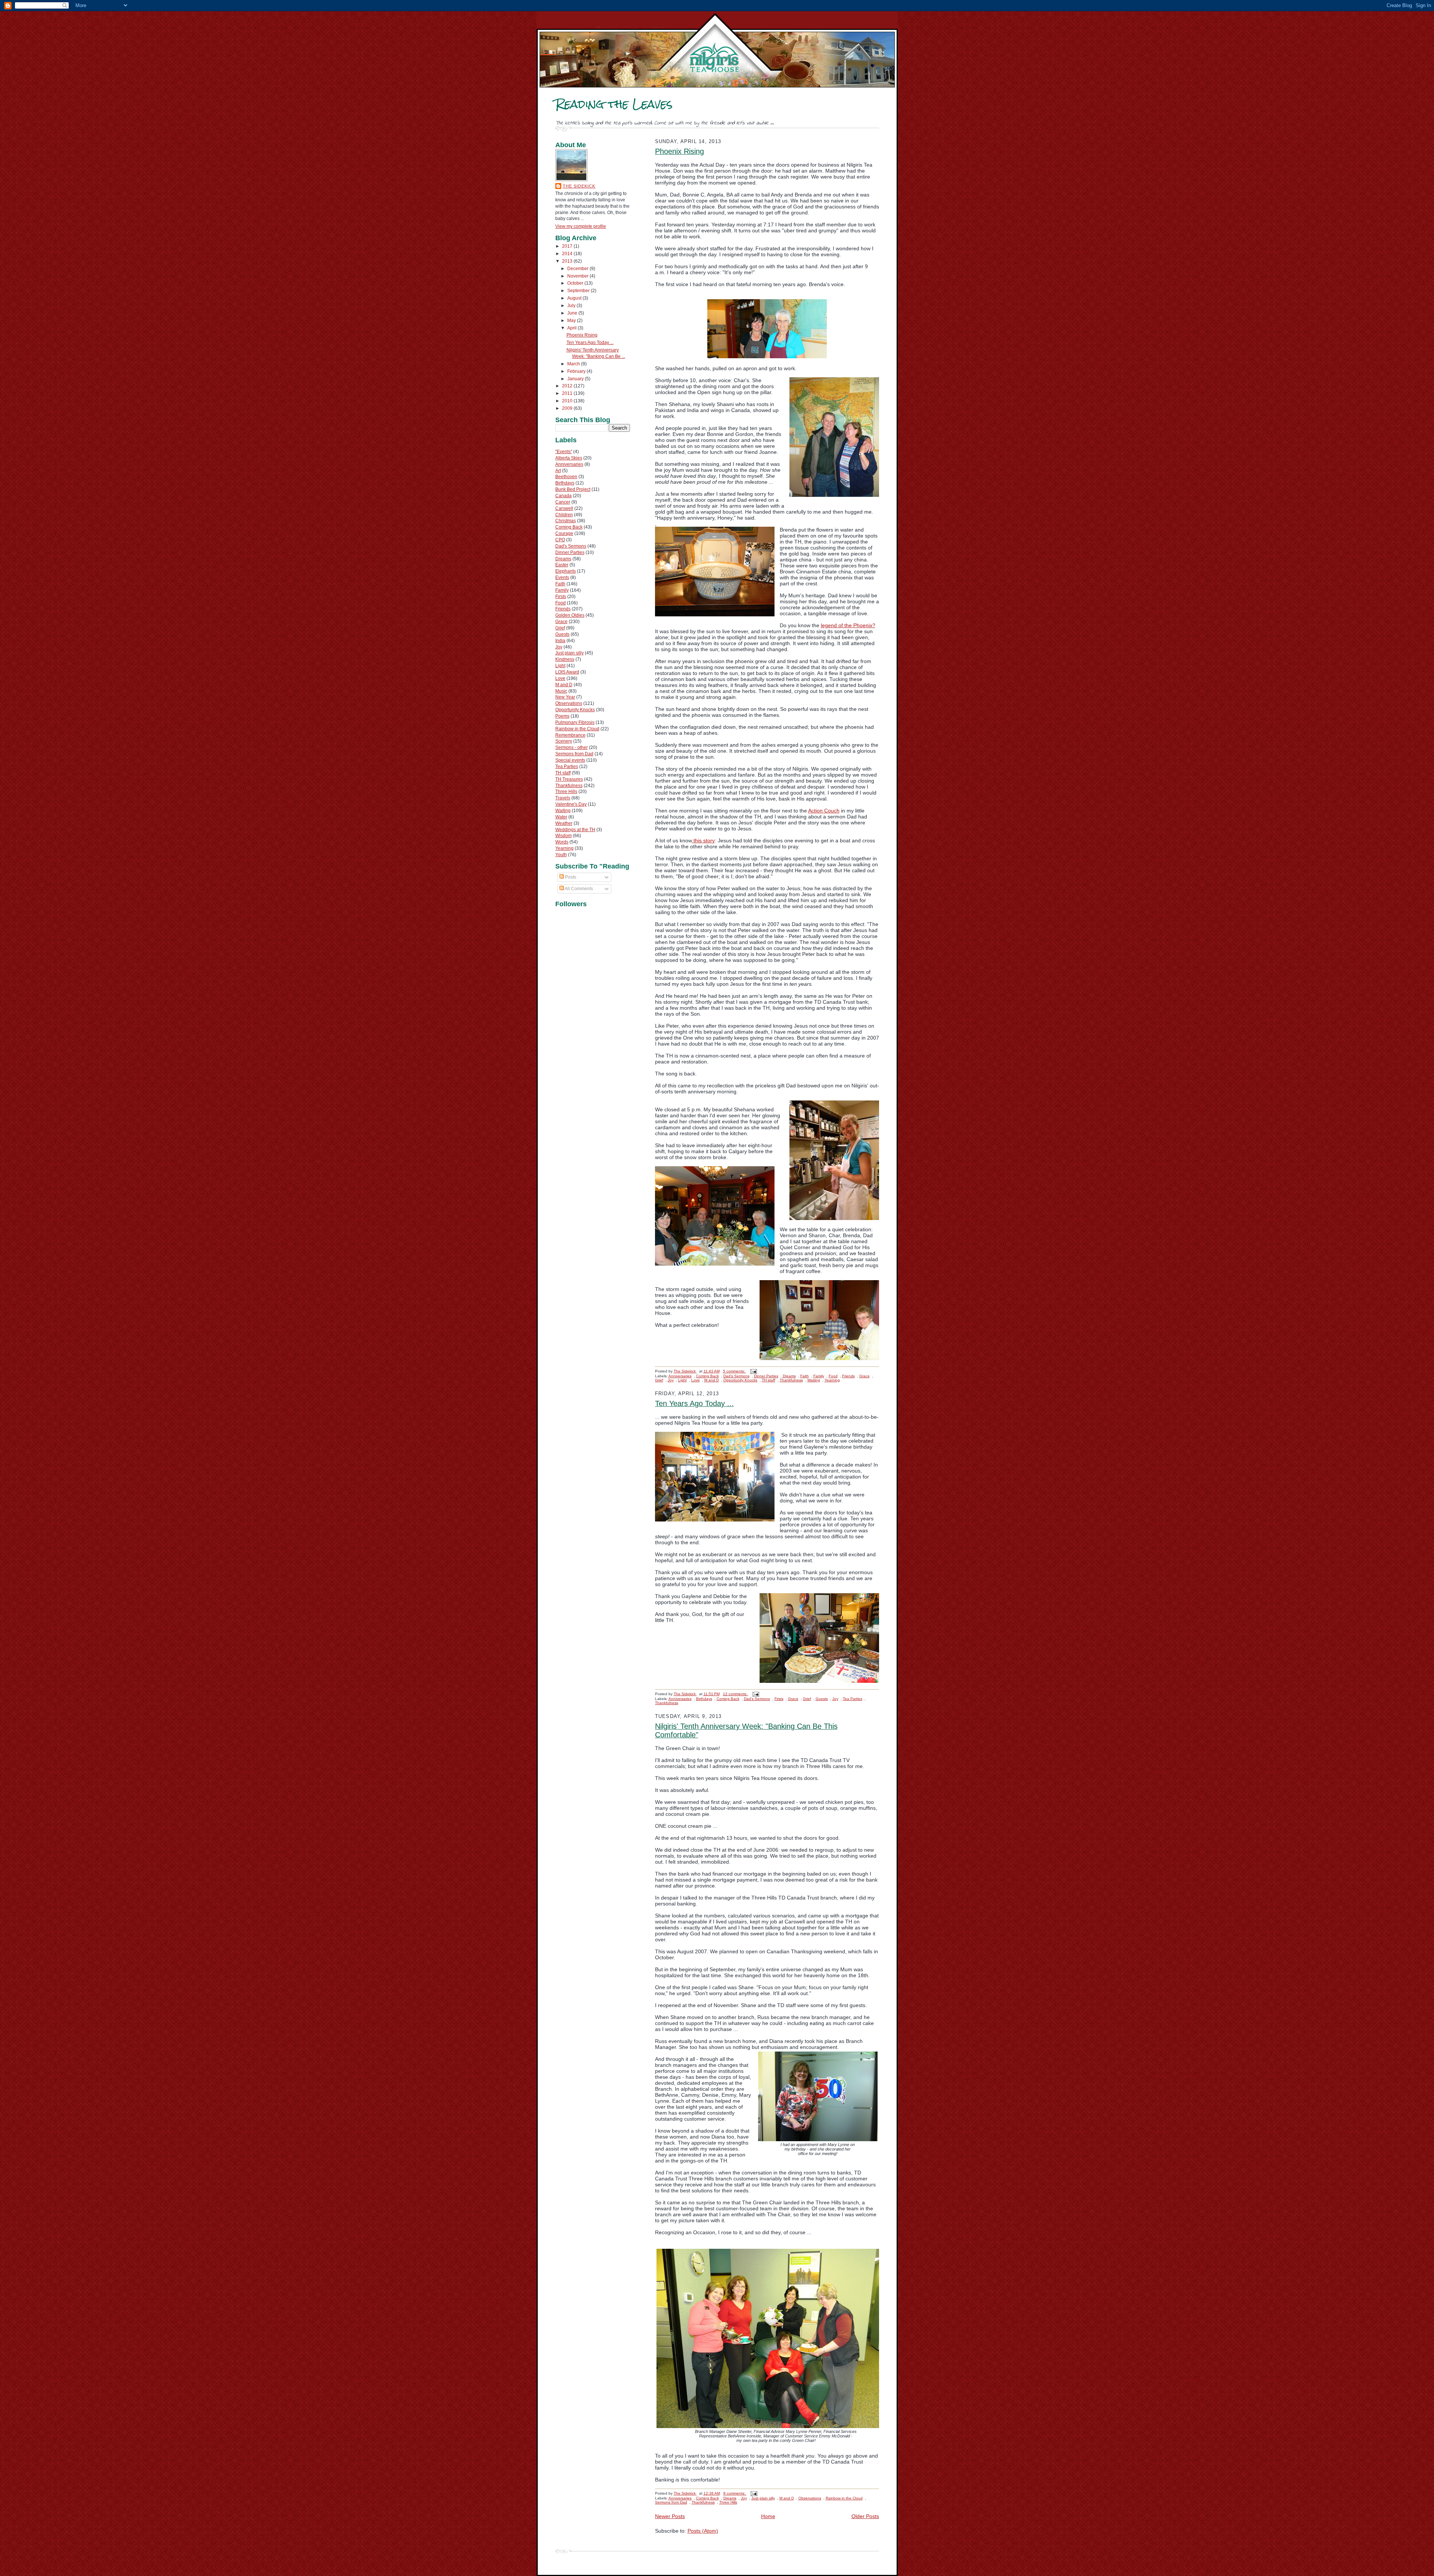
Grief (560, 628)
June (573, 313)
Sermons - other (572, 747)
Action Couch (824, 811)
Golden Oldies (570, 615)
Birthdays (565, 483)
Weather (564, 823)
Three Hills (566, 792)
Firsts (561, 597)
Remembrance (570, 735)
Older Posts (865, 2516)
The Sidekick (579, 186)
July (572, 306)
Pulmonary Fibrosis (575, 722)
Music (561, 691)
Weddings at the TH (575, 830)
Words (562, 842)
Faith (560, 584)
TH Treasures (569, 779)
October (576, 283)
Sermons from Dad (574, 754)
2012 (568, 386)
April (572, 328)
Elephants (566, 571)
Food (561, 603)
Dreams (563, 559)
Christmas (566, 521)
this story (703, 840)
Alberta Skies (569, 458)
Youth (561, 855)
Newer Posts (670, 2516)
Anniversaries (569, 464)
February (577, 371)
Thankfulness (569, 786)
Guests (562, 634)
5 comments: (735, 1371)
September (579, 291)
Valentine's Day (571, 804)
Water (561, 817)
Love (560, 678)
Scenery (564, 741)
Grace (561, 622)
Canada (564, 496)
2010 (568, 401)
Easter (562, 565)
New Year (565, 697)
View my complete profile (581, 226)
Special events (570, 760)
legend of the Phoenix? (848, 625)
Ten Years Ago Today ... (590, 343)
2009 (568, 408)
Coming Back (569, 527)
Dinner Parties (570, 552)
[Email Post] (753, 1371)
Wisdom (564, 836)
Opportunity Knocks (575, 710)
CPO (560, 540)
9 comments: (735, 2493)
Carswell (564, 508)
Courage (564, 533)
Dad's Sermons (571, 546)
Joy (559, 647)
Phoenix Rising (582, 335)
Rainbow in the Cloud (577, 729)
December (578, 269)
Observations (569, 703)
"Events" (564, 452)
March (574, 364)
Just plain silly (569, 653)
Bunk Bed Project (573, 489)
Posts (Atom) (703, 2531)
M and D (564, 685)
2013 (568, 261)
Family (562, 590)
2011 (568, 393)
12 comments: (736, 1694)
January (576, 379)
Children (564, 515)
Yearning (564, 848)
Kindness (565, 659)
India (560, 641)
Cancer (563, 502)
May (572, 321)
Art (558, 471)
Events (562, 578)
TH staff (563, 773)
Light (560, 666)
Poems (562, 716)
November (578, 276)
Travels (563, 798)
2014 (568, 254)
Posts (570, 877)
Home (768, 2516)
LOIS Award (567, 672)
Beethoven (566, 477)
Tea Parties (567, 767)
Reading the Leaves (614, 104)
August (575, 298)
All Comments (578, 889)
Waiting (563, 811)
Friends (563, 609)
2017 (568, 246)
